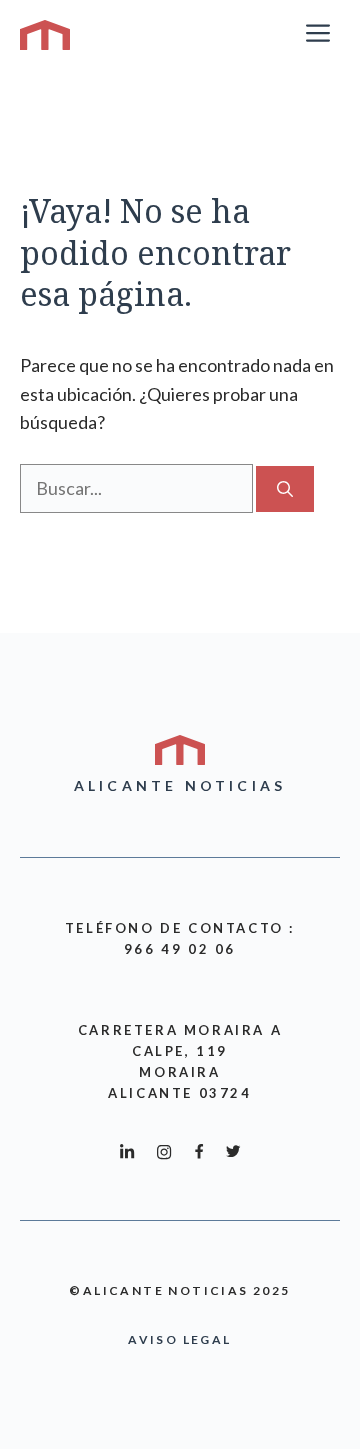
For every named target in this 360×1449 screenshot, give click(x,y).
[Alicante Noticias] (45, 35)
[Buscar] (285, 489)
